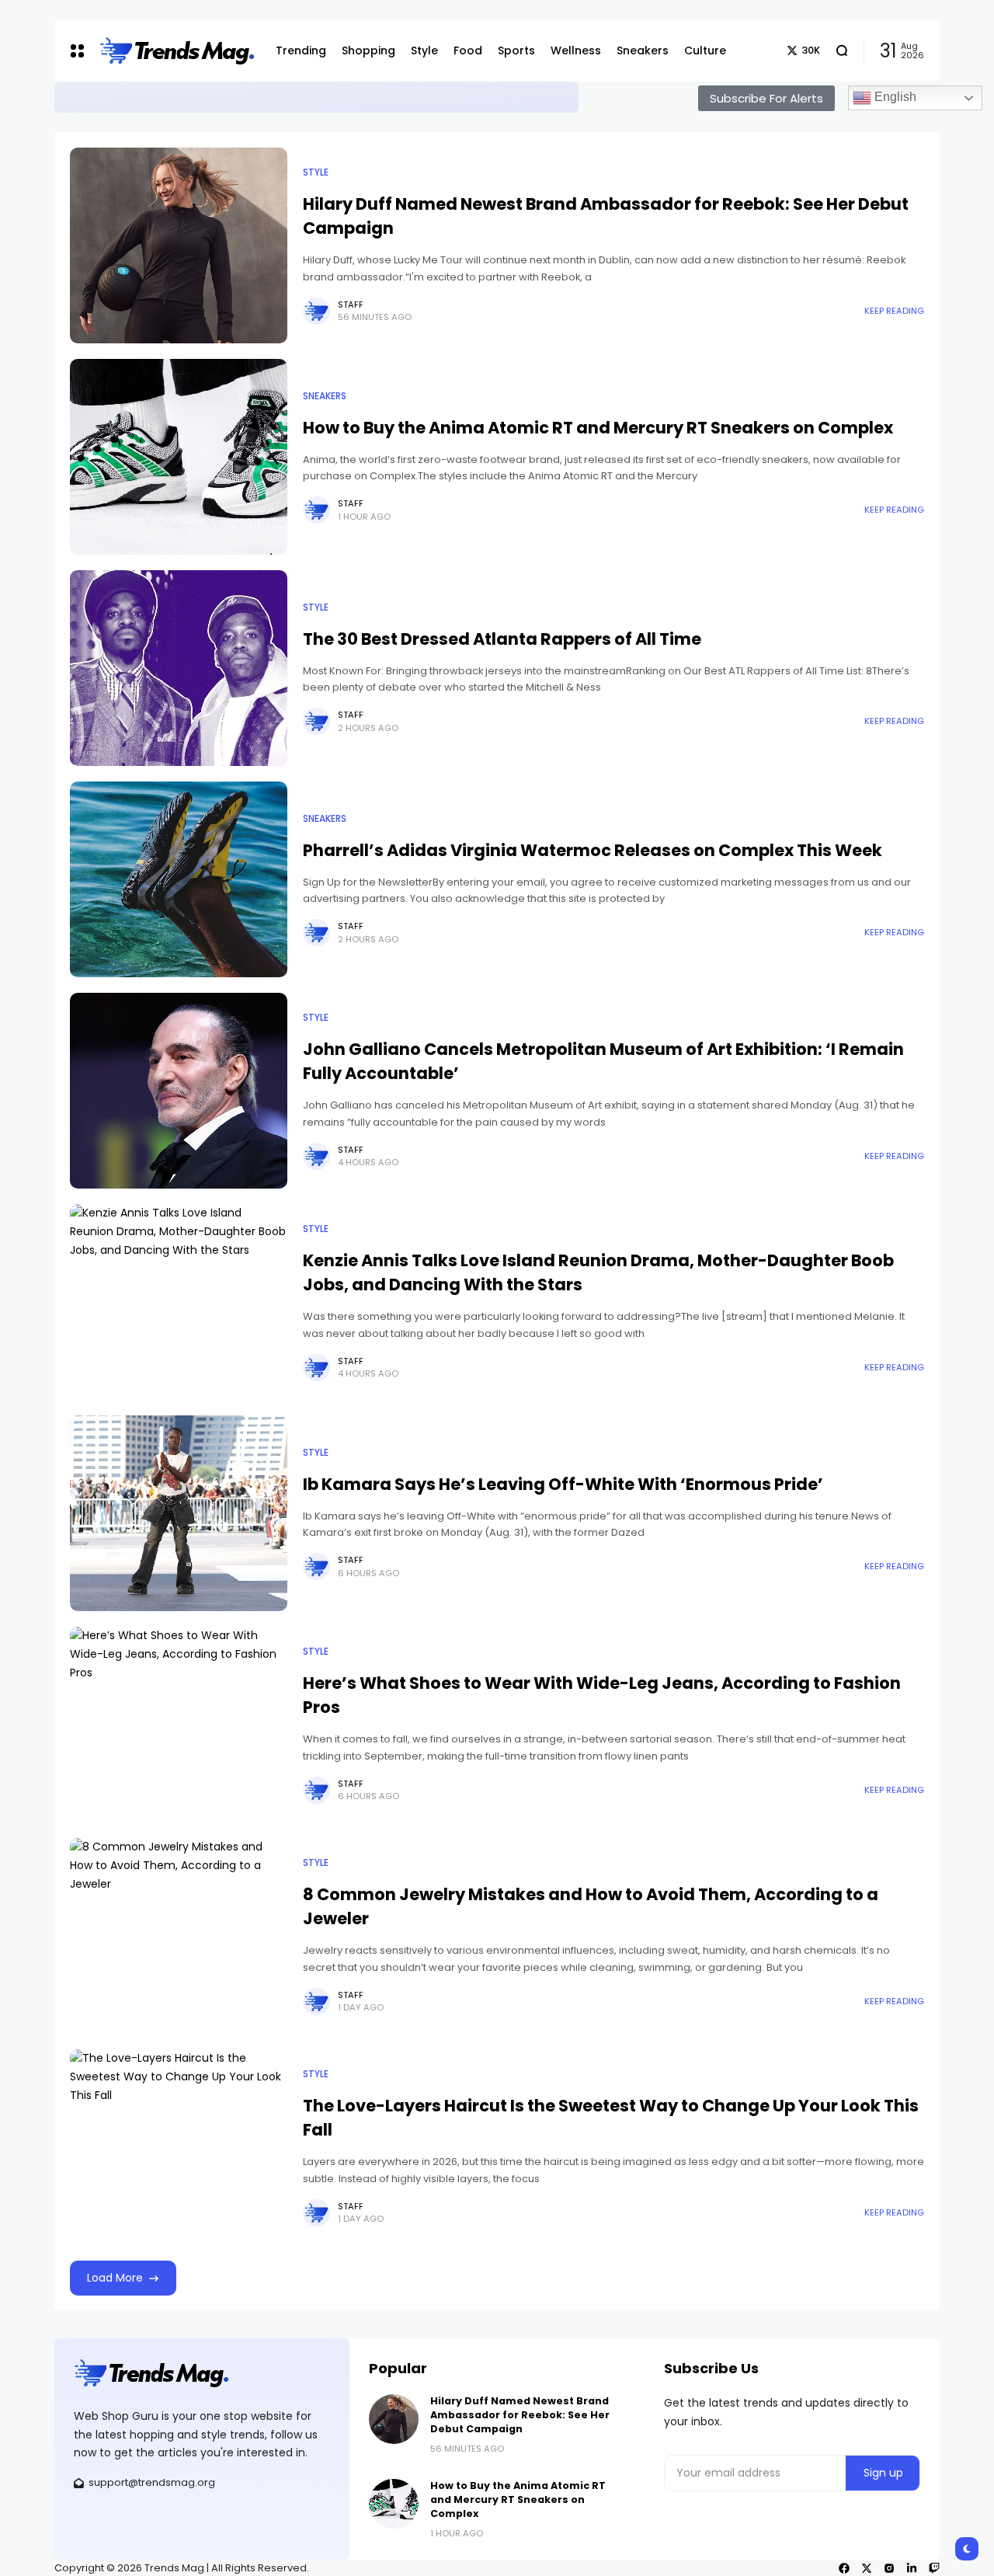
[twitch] (934, 2568)
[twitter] (867, 2568)
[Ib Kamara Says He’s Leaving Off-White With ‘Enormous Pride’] (179, 1513)
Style (79, 96)
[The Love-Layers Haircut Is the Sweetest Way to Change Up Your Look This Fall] (179, 2147)
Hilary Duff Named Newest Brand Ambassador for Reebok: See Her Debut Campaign (341, 97)
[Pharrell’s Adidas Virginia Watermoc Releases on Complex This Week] (179, 879)
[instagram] (889, 2568)
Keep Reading (894, 311)
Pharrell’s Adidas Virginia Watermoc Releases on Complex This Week (593, 850)
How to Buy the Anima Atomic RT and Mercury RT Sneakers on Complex (598, 428)
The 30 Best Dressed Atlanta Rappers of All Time (502, 639)
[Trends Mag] (176, 51)
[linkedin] (912, 2568)
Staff (351, 305)
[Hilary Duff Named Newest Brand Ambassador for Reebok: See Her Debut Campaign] (103, 97)
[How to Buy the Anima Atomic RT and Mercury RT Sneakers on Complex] (179, 457)
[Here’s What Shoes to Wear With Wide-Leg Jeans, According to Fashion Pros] (179, 1725)
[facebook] (844, 2568)
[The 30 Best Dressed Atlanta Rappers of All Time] (179, 668)
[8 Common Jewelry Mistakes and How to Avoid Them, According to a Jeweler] (179, 1936)
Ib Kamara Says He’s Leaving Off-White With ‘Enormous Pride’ (563, 1484)
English (894, 97)
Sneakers (325, 396)
